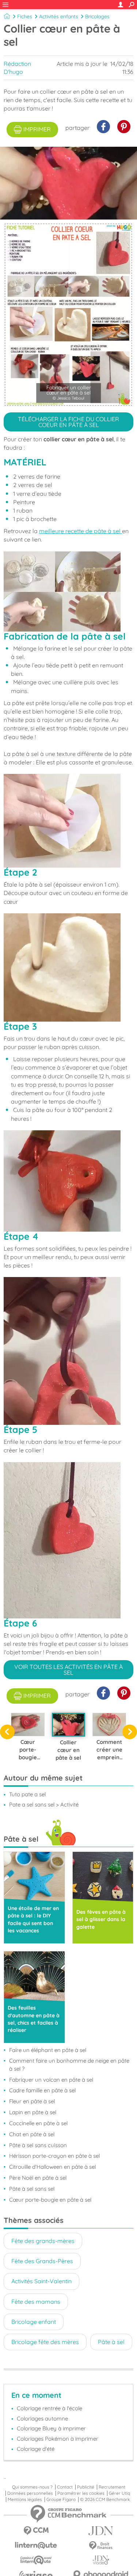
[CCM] (36, 2531)
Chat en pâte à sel (32, 2134)
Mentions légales (25, 2500)
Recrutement (112, 2487)
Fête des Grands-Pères (42, 2261)
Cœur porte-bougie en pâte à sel (50, 2200)
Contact (65, 2487)
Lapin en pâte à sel (33, 2112)
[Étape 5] (68, 1351)
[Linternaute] (36, 2545)
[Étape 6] (68, 1540)
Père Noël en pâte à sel (38, 2178)
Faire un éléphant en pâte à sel (48, 2050)
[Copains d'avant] (36, 2560)
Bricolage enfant (34, 2322)
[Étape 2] (68, 821)
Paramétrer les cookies (81, 2493)
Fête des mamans (36, 2302)
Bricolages (97, 16)
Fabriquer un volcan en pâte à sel (51, 2080)
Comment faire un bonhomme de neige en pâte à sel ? (69, 2065)
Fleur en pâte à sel (32, 2101)
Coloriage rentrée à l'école (50, 2408)
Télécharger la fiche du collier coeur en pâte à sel (68, 422)
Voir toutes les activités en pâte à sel (68, 1670)
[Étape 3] (68, 967)
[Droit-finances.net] (101, 2546)
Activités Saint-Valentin (41, 2281)
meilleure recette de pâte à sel (81, 531)
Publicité (86, 2487)
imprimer (37, 129)
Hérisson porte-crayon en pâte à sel (54, 2156)
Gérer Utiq (119, 2493)
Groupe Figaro (61, 2500)
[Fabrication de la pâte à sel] (68, 591)
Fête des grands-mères (43, 2241)
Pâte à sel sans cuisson (38, 2145)
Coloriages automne (42, 2418)
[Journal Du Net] (101, 2531)
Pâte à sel (111, 2342)
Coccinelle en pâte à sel (38, 2123)
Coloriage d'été (36, 2449)
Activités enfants (59, 16)
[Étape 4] (68, 1181)
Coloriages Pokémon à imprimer (58, 2439)
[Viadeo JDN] (101, 2560)
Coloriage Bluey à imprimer (51, 2428)
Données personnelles (30, 2493)
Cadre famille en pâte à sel (42, 2090)
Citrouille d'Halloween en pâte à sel (52, 2167)
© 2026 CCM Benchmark (105, 2500)
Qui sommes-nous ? (32, 2487)
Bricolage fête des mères (45, 2342)
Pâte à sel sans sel (32, 2189)
